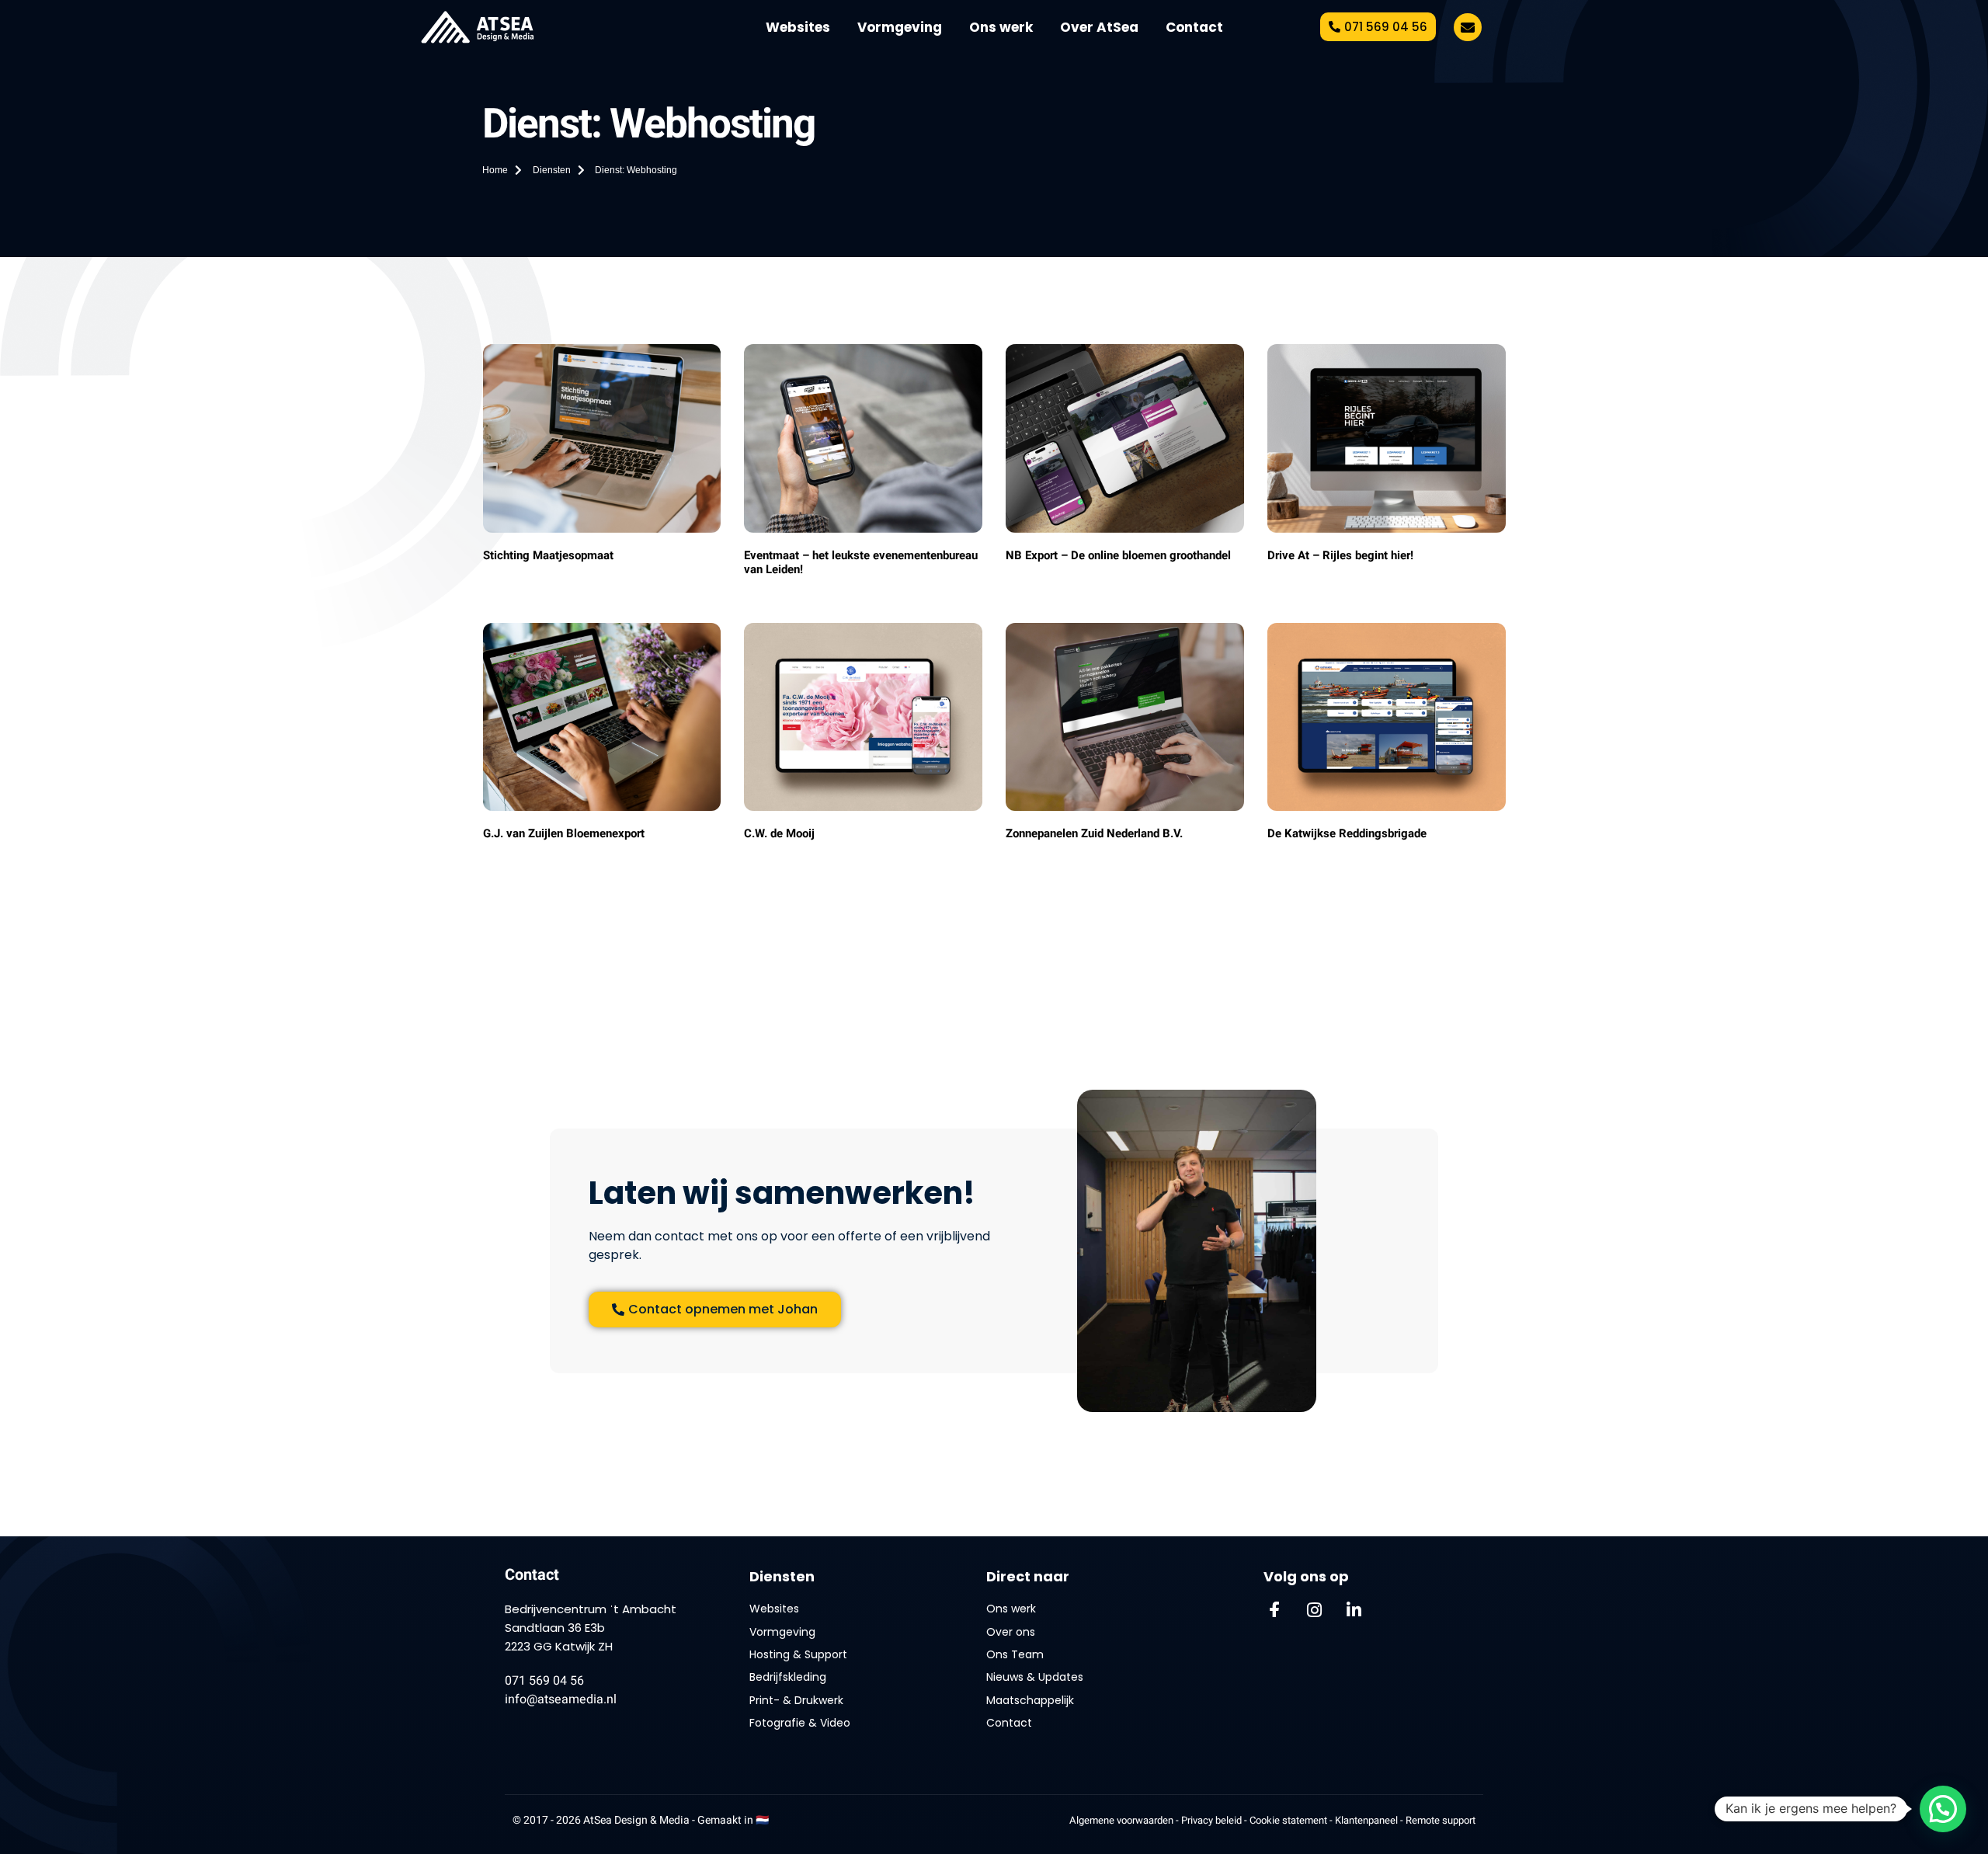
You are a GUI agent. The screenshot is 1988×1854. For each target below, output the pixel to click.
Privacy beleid (1211, 1820)
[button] (1943, 1809)
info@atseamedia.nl (561, 1699)
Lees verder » (512, 572)
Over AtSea (1099, 27)
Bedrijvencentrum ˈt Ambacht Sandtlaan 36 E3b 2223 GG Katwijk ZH (591, 1628)
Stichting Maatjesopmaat (548, 555)
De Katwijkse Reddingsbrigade (1347, 833)
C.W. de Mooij (779, 833)
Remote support (1441, 1820)
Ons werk (1001, 27)
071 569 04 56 (544, 1681)
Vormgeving (900, 27)
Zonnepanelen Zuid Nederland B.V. (1094, 833)
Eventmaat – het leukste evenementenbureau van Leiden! (861, 562)
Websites (798, 27)
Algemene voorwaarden (1121, 1820)
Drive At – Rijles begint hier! (1340, 555)
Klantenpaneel (1368, 1820)
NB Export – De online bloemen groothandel (1118, 555)
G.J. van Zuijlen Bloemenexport (564, 833)
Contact (1194, 27)
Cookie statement (1289, 1820)
